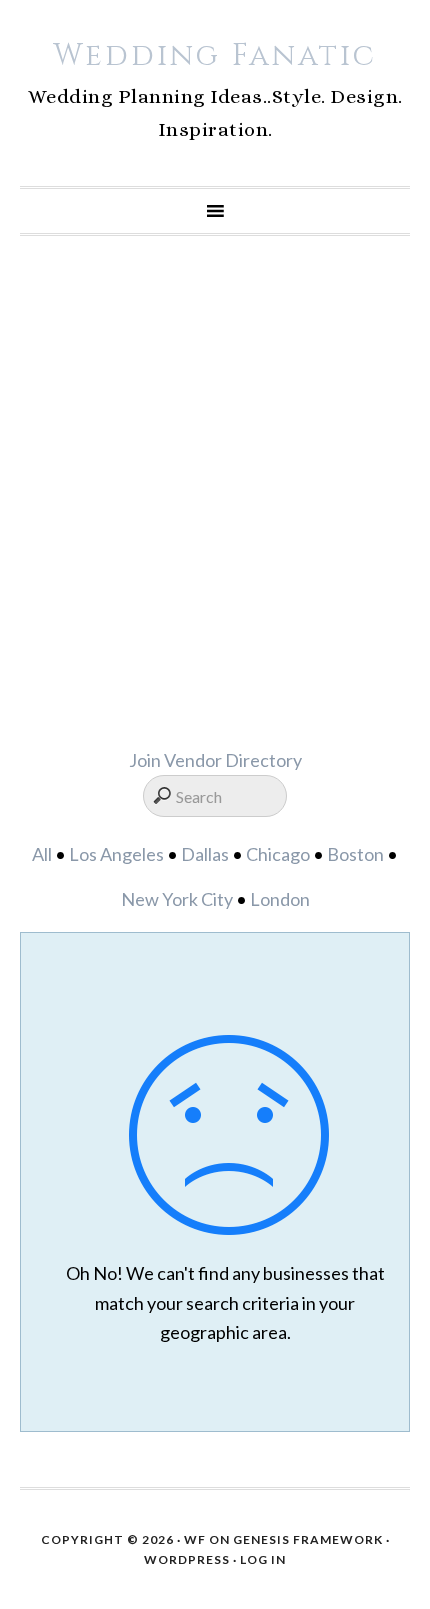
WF (195, 1539)
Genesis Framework (308, 1539)
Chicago (278, 854)
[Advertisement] (215, 491)
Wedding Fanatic (215, 56)
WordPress (187, 1559)
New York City (177, 899)
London (280, 899)
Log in (263, 1559)
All (42, 854)
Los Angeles (116, 854)
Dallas (205, 854)
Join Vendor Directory (215, 760)
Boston (355, 854)
